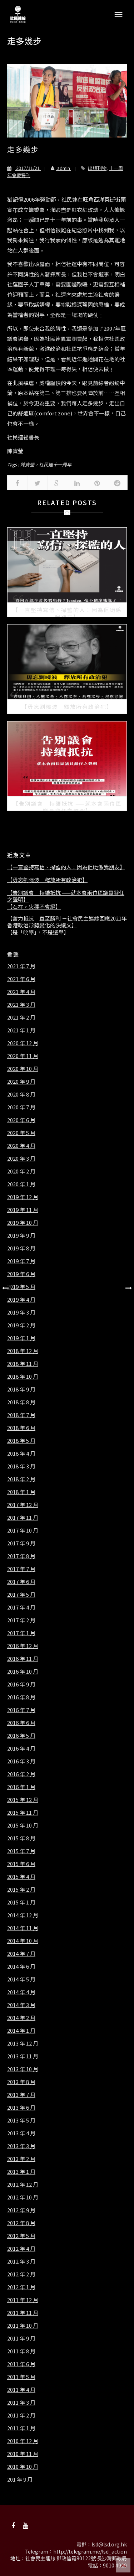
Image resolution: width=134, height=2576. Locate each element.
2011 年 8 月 (21, 2351)
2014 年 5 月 (21, 1979)
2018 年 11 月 (23, 1364)
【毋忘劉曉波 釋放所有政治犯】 (47, 880)
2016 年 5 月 (21, 1736)
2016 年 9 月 (21, 1684)
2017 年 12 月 (23, 1505)
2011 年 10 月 (23, 2326)
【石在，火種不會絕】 (34, 907)
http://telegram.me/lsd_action (90, 2551)
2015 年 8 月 (21, 1838)
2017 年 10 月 (23, 1530)
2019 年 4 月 (21, 1300)
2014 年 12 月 (23, 1915)
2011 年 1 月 (21, 2428)
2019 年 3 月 (21, 1312)
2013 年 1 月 (21, 2172)
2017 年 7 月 (21, 1569)
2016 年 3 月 (21, 1761)
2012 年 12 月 (23, 2184)
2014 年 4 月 (21, 1992)
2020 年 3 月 (21, 1159)
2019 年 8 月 (21, 1248)
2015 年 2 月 (21, 1890)
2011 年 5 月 (21, 2377)
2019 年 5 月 (21, 1287)
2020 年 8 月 (21, 1094)
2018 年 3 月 (21, 1466)
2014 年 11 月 (23, 1928)
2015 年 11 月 (23, 1813)
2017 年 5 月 (21, 1595)
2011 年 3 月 (21, 2403)
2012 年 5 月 (21, 2236)
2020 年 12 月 (23, 1043)
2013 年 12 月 (23, 2043)
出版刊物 (97, 168)
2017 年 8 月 (21, 1556)
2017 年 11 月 (23, 1518)
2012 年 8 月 (21, 2223)
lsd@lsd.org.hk (109, 2544)
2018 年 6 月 (21, 1428)
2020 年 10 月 (23, 1069)
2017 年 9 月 (21, 1543)
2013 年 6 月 (21, 2108)
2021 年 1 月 (21, 1030)
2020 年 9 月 (21, 1082)
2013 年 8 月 (21, 2082)
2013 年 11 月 (23, 2056)
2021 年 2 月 (21, 1017)
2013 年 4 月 (21, 2133)
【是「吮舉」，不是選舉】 (38, 932)
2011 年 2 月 (21, 2415)
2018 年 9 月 (21, 1389)
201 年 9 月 (20, 2479)
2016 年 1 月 (21, 1787)
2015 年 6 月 (21, 1864)
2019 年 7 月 (21, 1261)
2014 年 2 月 (21, 2018)
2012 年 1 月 (21, 2287)
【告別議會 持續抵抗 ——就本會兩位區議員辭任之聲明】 (66, 896)
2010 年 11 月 (23, 2454)
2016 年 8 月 (21, 1697)
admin (64, 168)
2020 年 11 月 (23, 1056)
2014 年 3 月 (21, 2005)
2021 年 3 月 (21, 1005)
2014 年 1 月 (21, 2031)
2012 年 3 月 (21, 2261)
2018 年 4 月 (21, 1453)
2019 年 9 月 (21, 1235)
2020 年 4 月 (21, 1146)
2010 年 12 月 (23, 2441)
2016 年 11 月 (23, 1659)
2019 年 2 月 (21, 1325)
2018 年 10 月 (23, 1377)
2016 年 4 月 (21, 1748)
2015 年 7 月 (21, 1851)
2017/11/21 (28, 168)
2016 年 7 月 (21, 1710)
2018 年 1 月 (21, 1492)
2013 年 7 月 (21, 2095)
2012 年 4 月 (21, 2249)
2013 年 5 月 (21, 2120)
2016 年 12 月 (23, 1646)
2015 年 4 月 (21, 1877)
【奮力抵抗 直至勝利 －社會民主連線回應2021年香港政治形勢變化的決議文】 (67, 922)
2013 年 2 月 (21, 2159)
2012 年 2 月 (21, 2274)
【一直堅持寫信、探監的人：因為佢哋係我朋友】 (66, 867)
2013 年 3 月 (21, 2146)
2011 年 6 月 (21, 2364)
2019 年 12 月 (23, 1197)
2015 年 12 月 (23, 1800)
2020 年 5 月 (21, 1133)
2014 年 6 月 (21, 1966)
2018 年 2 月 (21, 1479)
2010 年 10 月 (23, 2467)
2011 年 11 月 (23, 2313)
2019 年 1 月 (21, 1338)
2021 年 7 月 (21, 966)
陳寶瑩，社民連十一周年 (46, 464)
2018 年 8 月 (21, 1402)
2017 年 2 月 (21, 1620)
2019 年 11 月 (23, 1210)
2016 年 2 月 (21, 1774)
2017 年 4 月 (21, 1607)
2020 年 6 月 (21, 1120)
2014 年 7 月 (21, 1954)
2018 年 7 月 (21, 1415)
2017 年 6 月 (21, 1582)
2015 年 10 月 (23, 1825)
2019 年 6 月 (21, 1274)
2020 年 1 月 (21, 1184)
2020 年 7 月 (21, 1107)
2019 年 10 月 (23, 1223)
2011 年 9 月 (21, 2338)
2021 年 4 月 (21, 992)
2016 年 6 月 (21, 1723)
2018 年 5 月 (21, 1441)
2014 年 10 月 (23, 1941)
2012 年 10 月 (23, 2197)
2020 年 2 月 (21, 1171)
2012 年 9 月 (21, 2210)
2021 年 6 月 (21, 979)
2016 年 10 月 (23, 1671)
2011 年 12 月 (23, 2300)
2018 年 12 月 (23, 1351)
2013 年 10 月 (23, 2069)
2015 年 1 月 (21, 1902)
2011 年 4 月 (21, 2390)
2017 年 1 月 (21, 1633)
